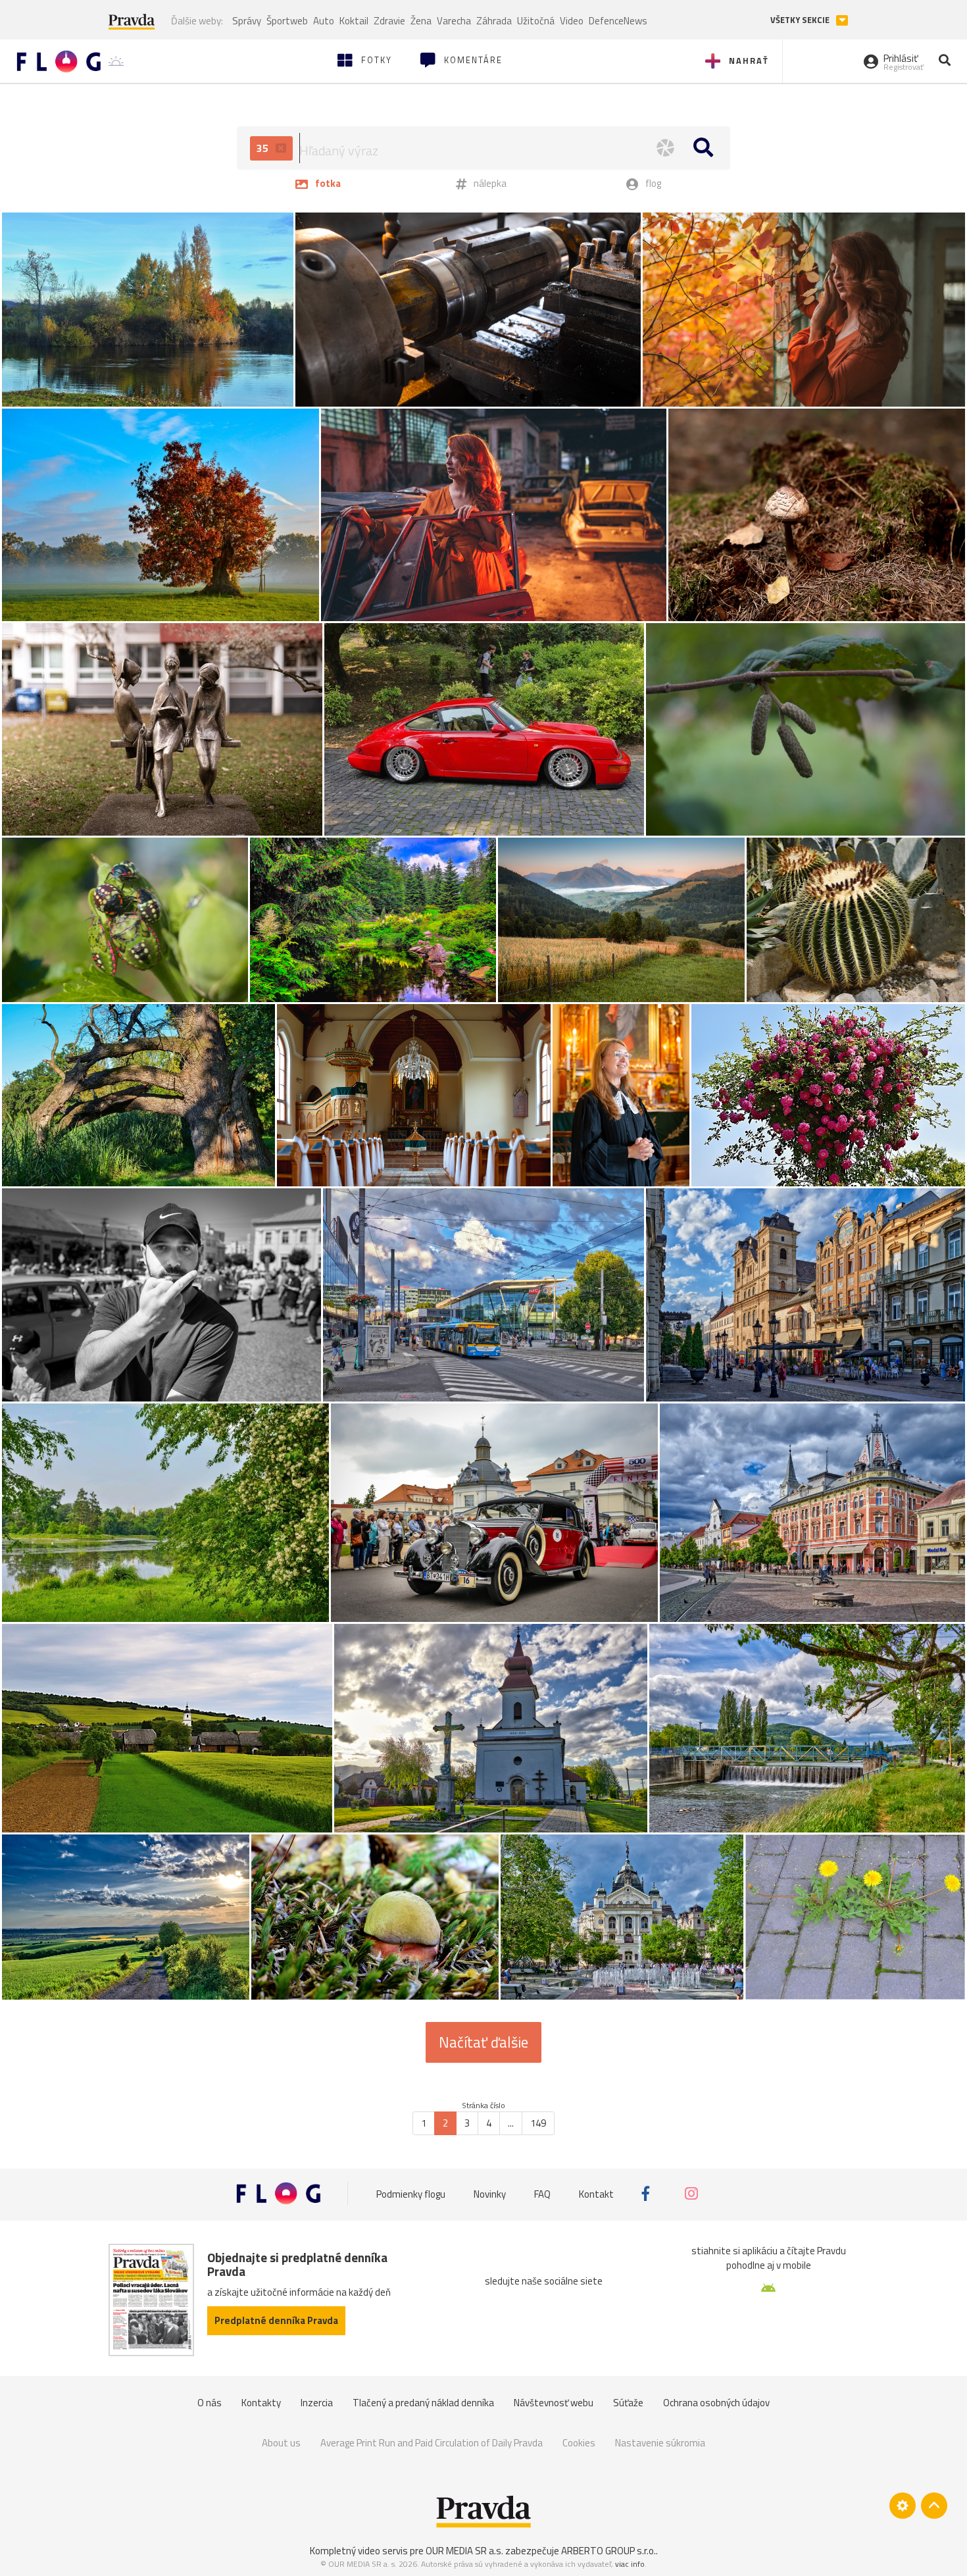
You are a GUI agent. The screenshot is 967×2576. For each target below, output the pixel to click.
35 (264, 148)
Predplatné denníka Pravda (276, 2320)
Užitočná (536, 21)
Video (572, 21)
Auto (324, 21)
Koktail (354, 21)
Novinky (490, 2193)
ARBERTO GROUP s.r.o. (608, 2551)
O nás (210, 2403)
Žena (421, 21)
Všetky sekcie (801, 20)
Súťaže (628, 2403)
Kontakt (596, 2193)
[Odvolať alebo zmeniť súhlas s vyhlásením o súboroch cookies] (903, 2506)
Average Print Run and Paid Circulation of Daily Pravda (432, 2443)
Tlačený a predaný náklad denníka (423, 2403)
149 (538, 2123)
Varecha (454, 21)
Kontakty (261, 2403)
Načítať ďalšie (484, 2042)
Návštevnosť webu (554, 2403)
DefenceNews (618, 21)
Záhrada (494, 21)
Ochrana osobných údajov (716, 2403)
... (511, 2123)
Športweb (287, 21)
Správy (247, 21)
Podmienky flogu (411, 2193)
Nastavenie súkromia (660, 2443)
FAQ (542, 2193)
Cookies (579, 2443)
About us (281, 2443)
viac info (630, 2564)
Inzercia (317, 2403)
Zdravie (389, 21)
